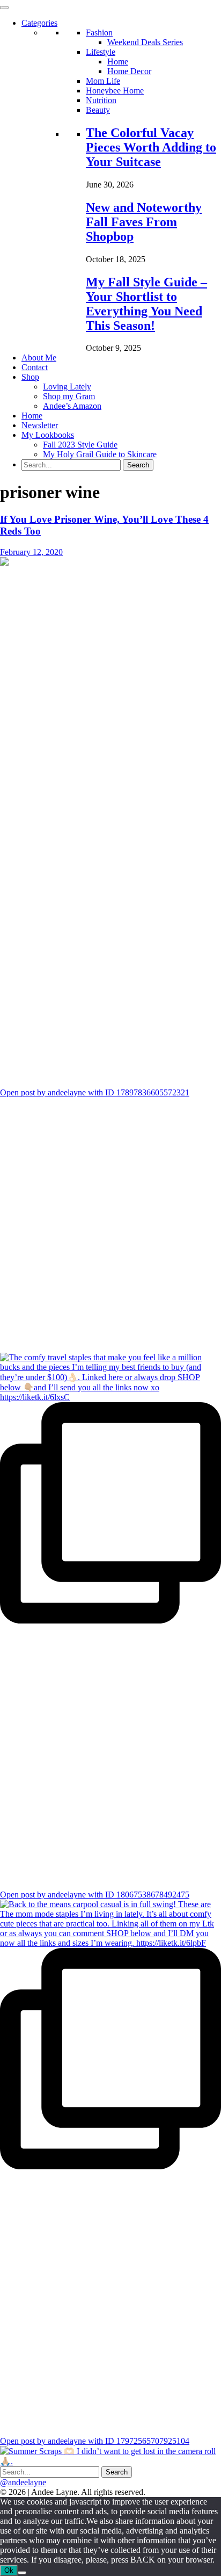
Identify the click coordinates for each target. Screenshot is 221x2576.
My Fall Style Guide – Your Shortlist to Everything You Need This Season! (146, 304)
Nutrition (101, 100)
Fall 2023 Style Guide (80, 445)
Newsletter (40, 425)
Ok (9, 2570)
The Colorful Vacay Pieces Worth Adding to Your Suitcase (151, 147)
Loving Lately (67, 387)
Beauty (98, 110)
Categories (39, 23)
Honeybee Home (115, 91)
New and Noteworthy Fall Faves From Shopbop (144, 222)
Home (118, 62)
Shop (30, 377)
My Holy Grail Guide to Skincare (100, 454)
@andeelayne (23, 2482)
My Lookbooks (48, 435)
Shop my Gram (69, 396)
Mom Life (103, 81)
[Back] (22, 2573)
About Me (39, 358)
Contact (35, 367)
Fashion (99, 33)
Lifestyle (101, 52)
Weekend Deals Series (145, 42)
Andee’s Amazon (72, 406)
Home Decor (129, 71)
